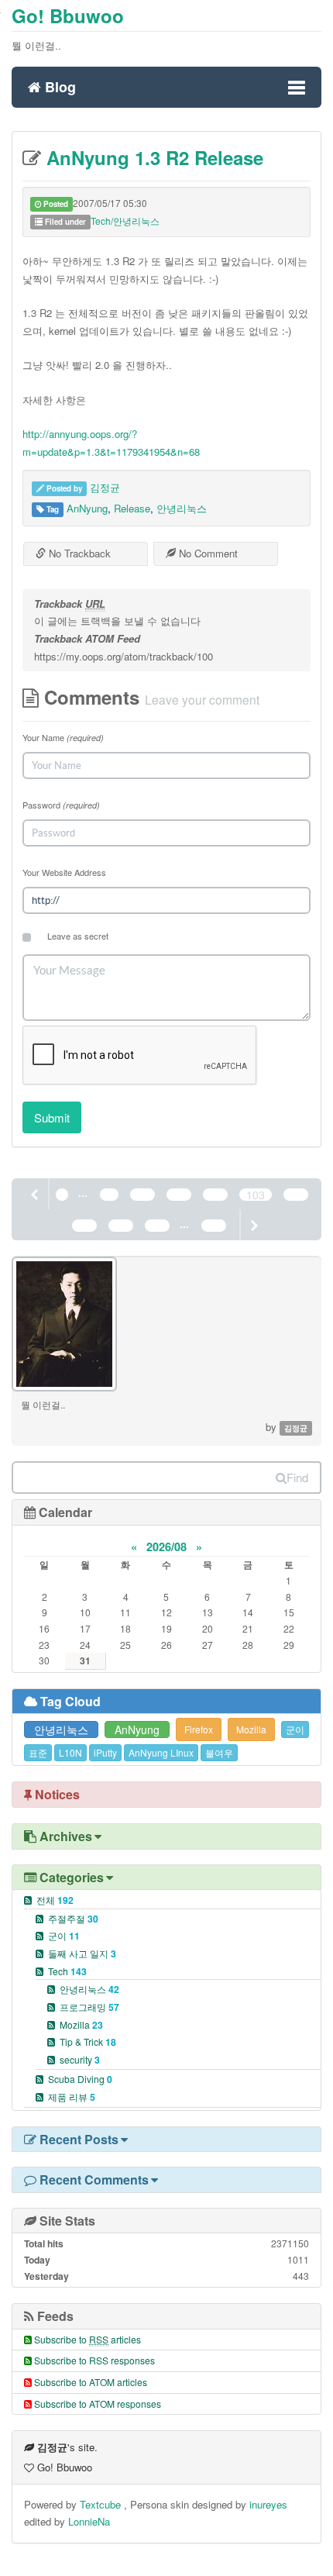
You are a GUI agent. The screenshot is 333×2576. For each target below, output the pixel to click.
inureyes (268, 2504)
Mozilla (251, 1729)
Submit (52, 1117)
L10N (70, 1752)
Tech (67, 1971)
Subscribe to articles (88, 2339)
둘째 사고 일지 (82, 1953)
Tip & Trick (88, 2041)
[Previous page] (36, 1194)
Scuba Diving (80, 2079)
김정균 (105, 487)
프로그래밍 (89, 2007)
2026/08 (166, 1547)
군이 (295, 1729)
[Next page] (253, 1225)
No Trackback (78, 553)
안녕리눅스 (182, 508)
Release (132, 508)
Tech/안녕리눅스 (125, 221)
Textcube (102, 2504)
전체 (55, 1900)
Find (297, 1477)
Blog (58, 85)
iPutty (105, 1752)
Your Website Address (64, 872)
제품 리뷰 (72, 2097)
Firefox (199, 1729)
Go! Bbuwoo (68, 16)
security (80, 2059)
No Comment (207, 553)
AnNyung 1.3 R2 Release (152, 157)
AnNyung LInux (161, 1752)
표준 (38, 1752)
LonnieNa (89, 2521)
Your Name (63, 737)
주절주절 (73, 1918)
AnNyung (87, 508)
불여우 (219, 1752)
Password (61, 805)
